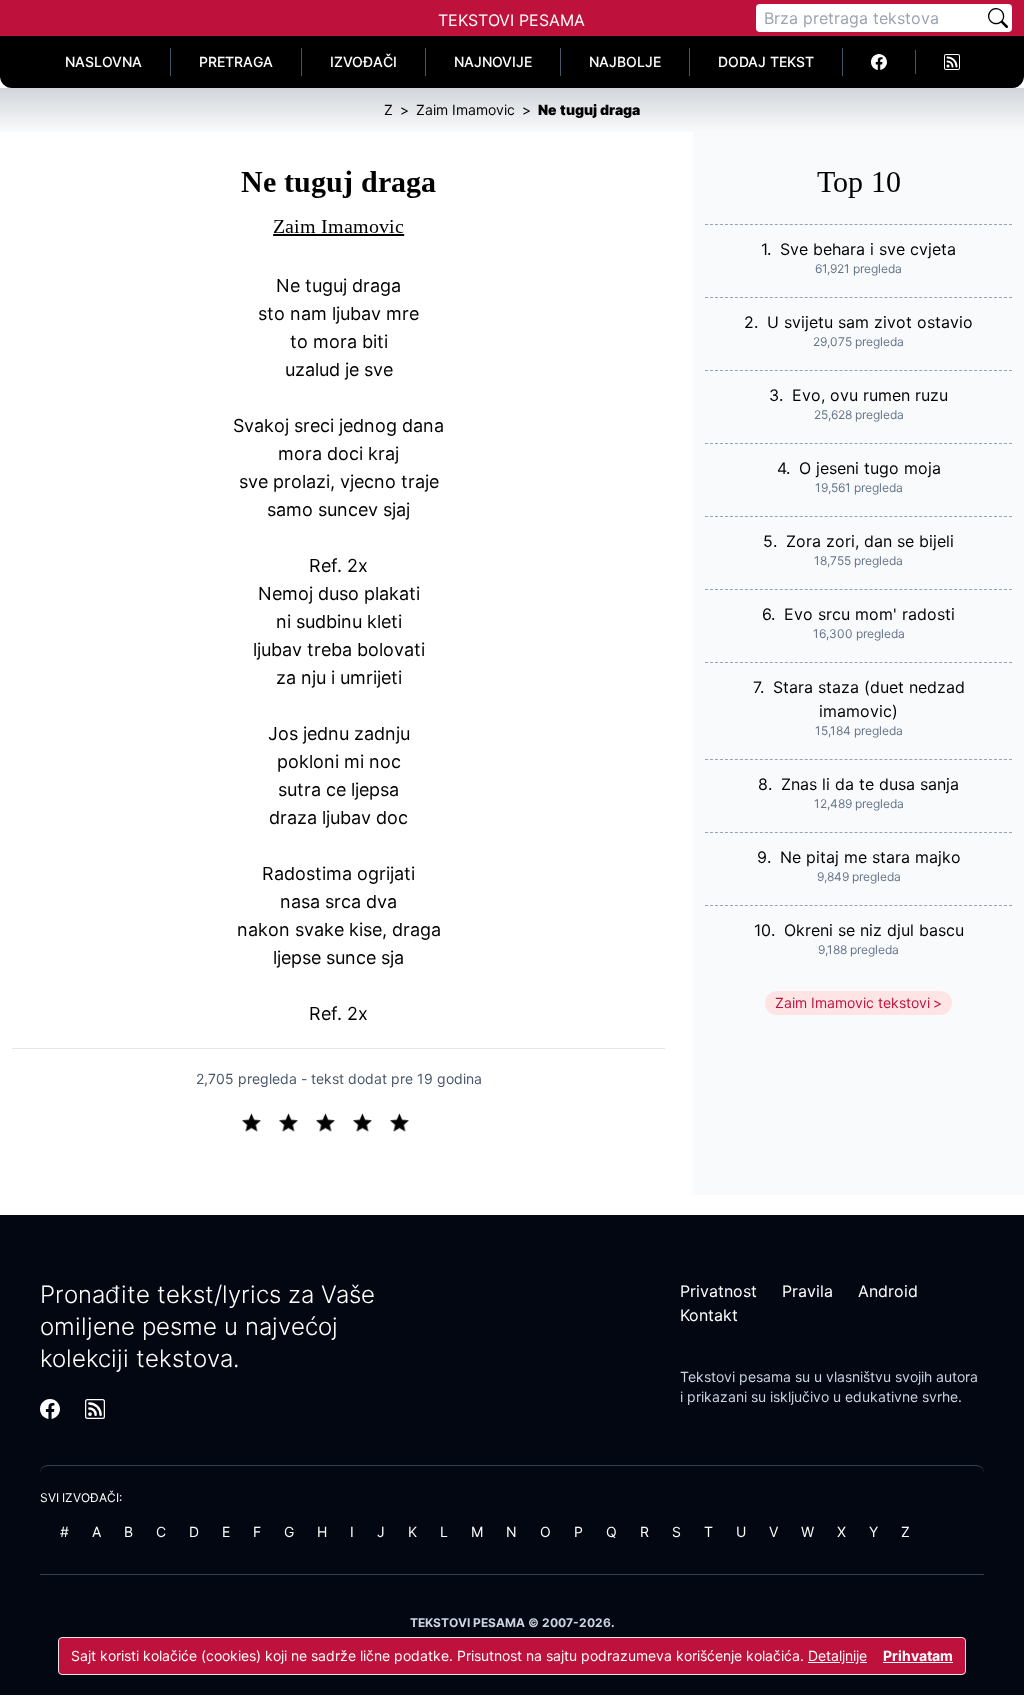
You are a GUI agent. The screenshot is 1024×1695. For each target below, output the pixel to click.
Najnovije (493, 61)
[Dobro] (370, 1121)
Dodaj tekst (766, 61)
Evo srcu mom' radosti (869, 614)
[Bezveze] (296, 1121)
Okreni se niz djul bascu (874, 930)
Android (888, 1291)
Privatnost (718, 1291)
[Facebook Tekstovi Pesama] (879, 62)
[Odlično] (405, 1121)
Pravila (807, 1291)
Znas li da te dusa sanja (870, 784)
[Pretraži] (998, 18)
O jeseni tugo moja (870, 468)
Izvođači (363, 61)
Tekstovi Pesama (511, 20)
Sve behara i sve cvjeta (868, 249)
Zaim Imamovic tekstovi (852, 1002)
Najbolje (625, 61)
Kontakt (709, 1315)
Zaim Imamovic (338, 226)
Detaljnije (837, 1655)
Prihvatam (918, 1655)
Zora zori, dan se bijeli (870, 541)
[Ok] (333, 1121)
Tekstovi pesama (735, 1376)
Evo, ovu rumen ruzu (870, 395)
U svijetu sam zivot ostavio (870, 322)
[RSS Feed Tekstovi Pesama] (952, 62)
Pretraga (236, 61)
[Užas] (259, 1121)
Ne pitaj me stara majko (870, 857)
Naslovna (103, 61)
